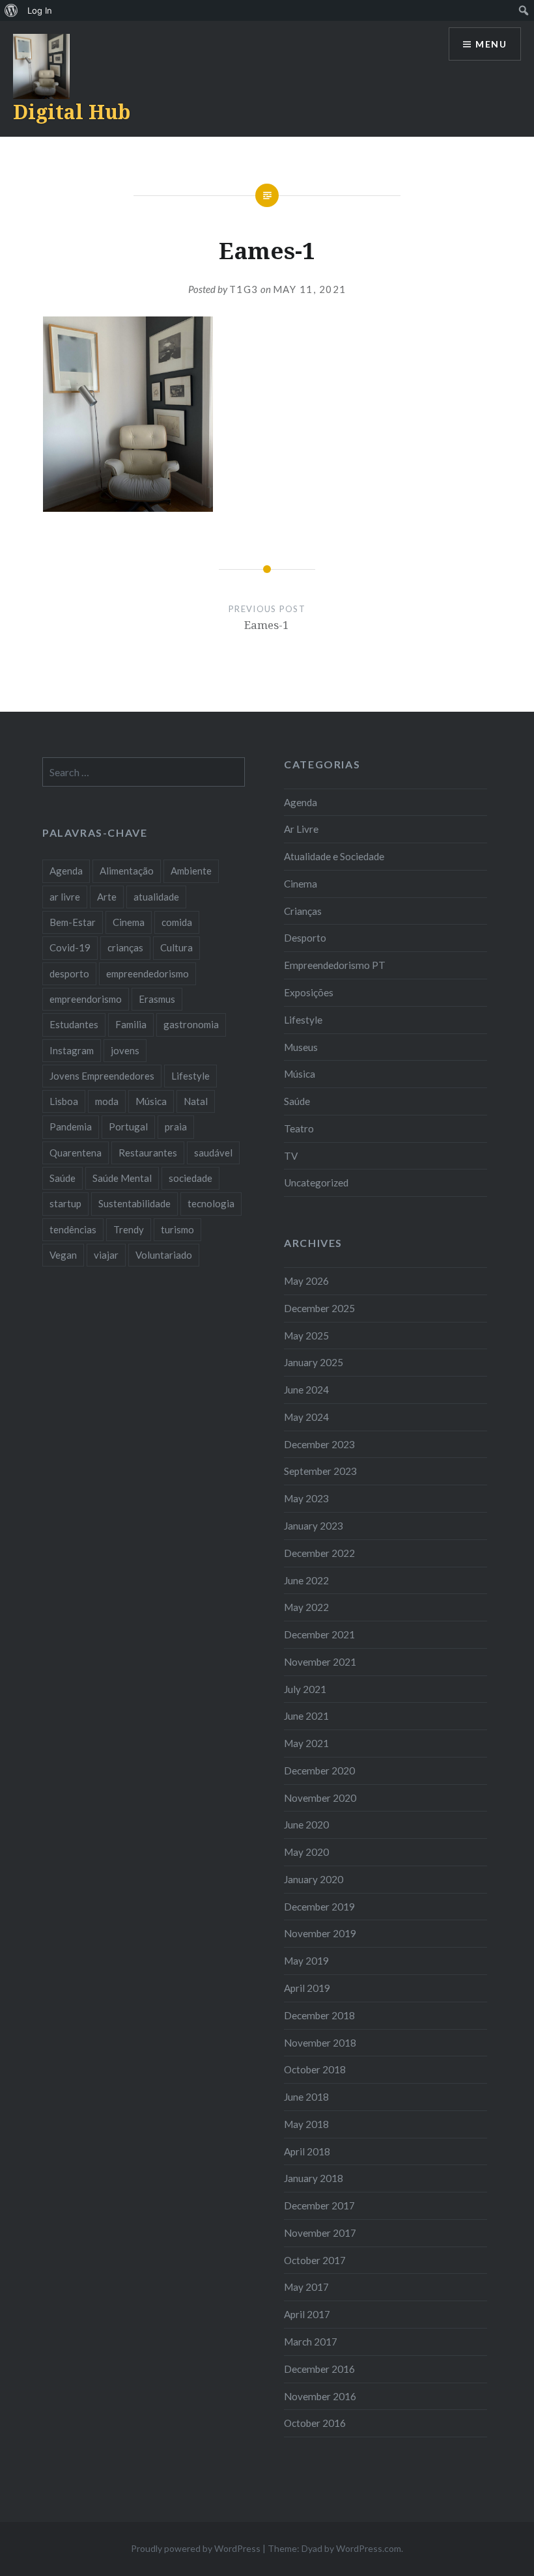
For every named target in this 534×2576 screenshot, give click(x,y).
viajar (106, 1255)
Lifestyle (303, 1020)
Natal (196, 1101)
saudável (213, 1153)
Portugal (128, 1127)
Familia (131, 1024)
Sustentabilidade (134, 1203)
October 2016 (315, 2423)
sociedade (190, 1178)
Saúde (297, 1101)
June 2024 (306, 1390)
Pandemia (71, 1127)
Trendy (129, 1229)
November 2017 (320, 2233)
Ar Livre (301, 829)
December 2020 (319, 1771)
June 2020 (306, 1825)
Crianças (303, 911)
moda (107, 1101)
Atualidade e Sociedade (334, 856)
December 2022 (319, 1553)
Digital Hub (72, 112)
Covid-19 (70, 947)
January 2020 (314, 1879)
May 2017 (306, 2287)
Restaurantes (148, 1153)
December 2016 (319, 2369)
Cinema (301, 884)
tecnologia (211, 1203)
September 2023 (320, 1471)
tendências (73, 1229)
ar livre (65, 897)
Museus (301, 1047)
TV (291, 1156)
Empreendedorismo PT (335, 965)
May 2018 (306, 2124)
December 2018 (319, 2015)
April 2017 (307, 2314)
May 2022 (306, 1607)
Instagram (72, 1050)
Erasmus (157, 999)
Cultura (176, 947)
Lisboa (64, 1101)
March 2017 (311, 2342)
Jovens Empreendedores (102, 1076)
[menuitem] (11, 10)
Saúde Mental (122, 1178)
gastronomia (191, 1024)
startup (65, 1203)
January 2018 (314, 2178)
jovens (125, 1050)
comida (177, 922)
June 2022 (306, 1580)
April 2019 (307, 1988)
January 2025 (314, 1362)
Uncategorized (316, 1183)
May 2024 (306, 1417)
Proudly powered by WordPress (196, 2548)
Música (300, 1074)
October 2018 (315, 2069)
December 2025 (319, 1308)
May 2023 (306, 1498)
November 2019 (320, 1933)
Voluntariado (164, 1255)
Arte (107, 897)
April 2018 (307, 2151)
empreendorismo (86, 999)
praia (176, 1127)
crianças (125, 947)
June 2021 (306, 1716)
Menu (491, 44)
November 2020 (320, 1798)
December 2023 (319, 1444)
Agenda (301, 802)
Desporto (305, 938)
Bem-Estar (73, 922)
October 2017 (315, 2260)
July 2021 (305, 1689)
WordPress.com (369, 2548)
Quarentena (76, 1153)
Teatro (299, 1128)
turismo (177, 1229)
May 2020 (306, 1852)
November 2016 (320, 2396)
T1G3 (244, 289)
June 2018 (306, 2097)
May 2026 (306, 1281)
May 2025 (306, 1336)
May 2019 (306, 1961)
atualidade (156, 897)
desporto (69, 973)
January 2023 (314, 1526)
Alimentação (127, 871)
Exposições (309, 992)
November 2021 (320, 1662)
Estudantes (74, 1024)
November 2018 (320, 2043)
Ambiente (191, 871)
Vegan (63, 1255)
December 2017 (319, 2205)
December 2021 (319, 1634)
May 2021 (306, 1743)
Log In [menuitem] (40, 10)
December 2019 (319, 1907)
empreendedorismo (148, 973)
